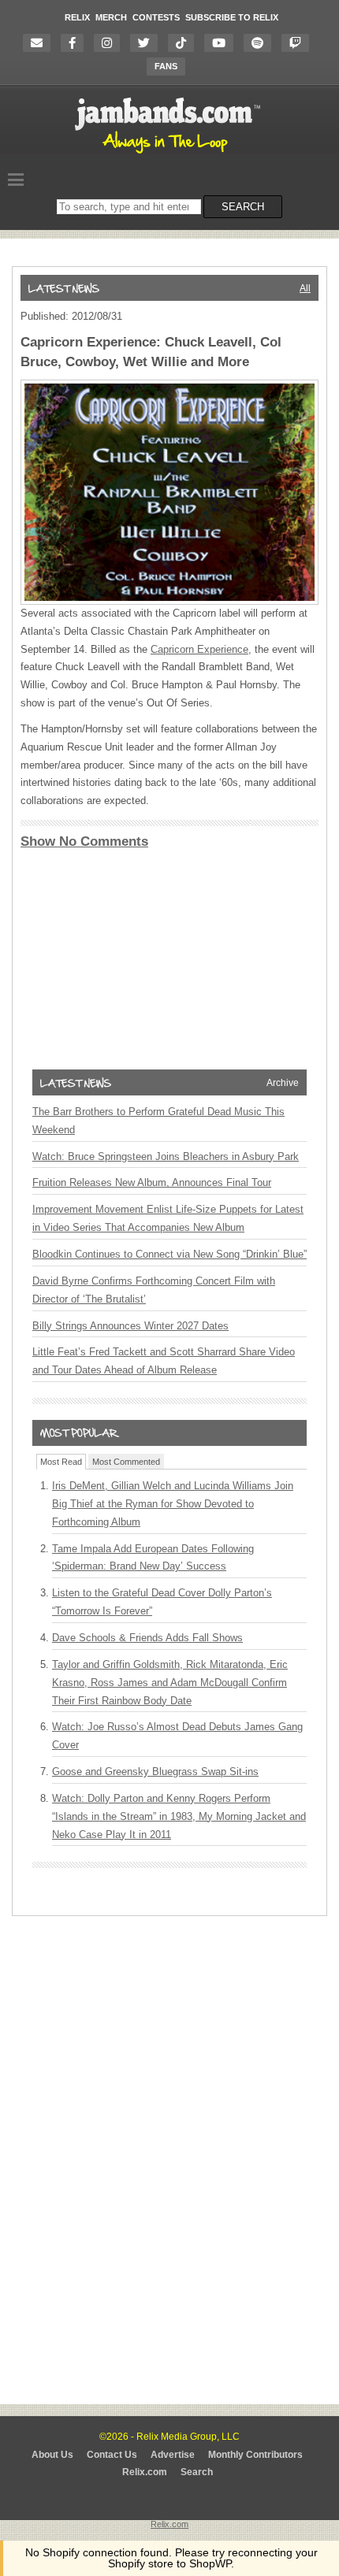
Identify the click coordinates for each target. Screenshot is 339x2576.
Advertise (173, 2455)
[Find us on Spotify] (261, 43)
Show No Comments (84, 841)
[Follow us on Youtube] (223, 43)
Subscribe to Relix (232, 17)
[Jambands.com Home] (170, 154)
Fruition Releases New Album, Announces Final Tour (152, 1182)
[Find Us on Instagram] (111, 43)
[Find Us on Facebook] (76, 43)
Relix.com (145, 2472)
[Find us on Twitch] (299, 43)
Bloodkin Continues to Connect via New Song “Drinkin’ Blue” (169, 1254)
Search (197, 2472)
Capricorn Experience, (201, 649)
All (305, 288)
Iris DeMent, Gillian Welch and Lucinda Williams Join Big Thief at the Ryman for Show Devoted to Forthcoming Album (173, 1504)
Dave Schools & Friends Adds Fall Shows (147, 1638)
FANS (166, 66)
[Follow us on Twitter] (148, 43)
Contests (156, 17)
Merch (111, 17)
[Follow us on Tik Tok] (185, 43)
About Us (52, 2455)
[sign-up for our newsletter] (41, 43)
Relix (77, 17)
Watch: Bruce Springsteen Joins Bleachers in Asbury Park (166, 1156)
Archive (283, 1083)
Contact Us (112, 2455)
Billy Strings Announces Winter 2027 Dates (130, 1326)
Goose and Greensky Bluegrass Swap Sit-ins (155, 1772)
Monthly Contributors (255, 2455)
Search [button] (243, 207)
